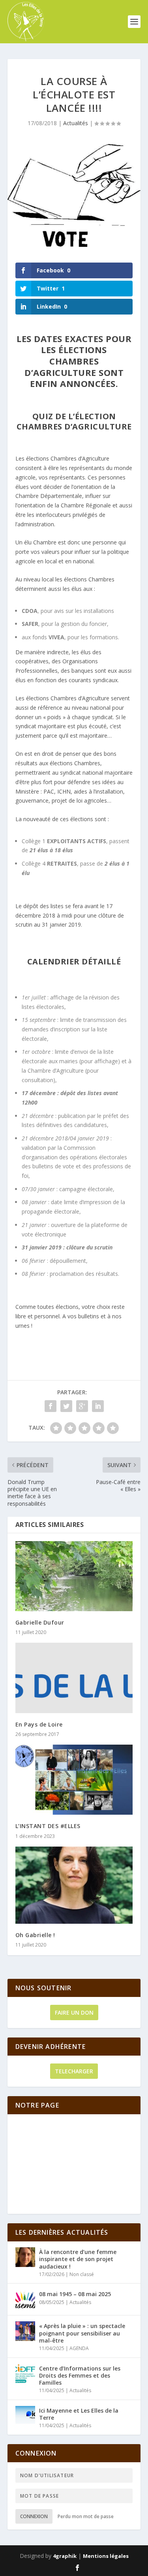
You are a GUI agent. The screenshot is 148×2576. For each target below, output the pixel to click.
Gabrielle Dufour (40, 1622)
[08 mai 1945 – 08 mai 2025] (25, 2299)
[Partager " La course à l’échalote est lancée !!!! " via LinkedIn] (98, 1406)
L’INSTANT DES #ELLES (48, 1826)
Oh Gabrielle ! (35, 1935)
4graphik (65, 2556)
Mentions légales (106, 2556)
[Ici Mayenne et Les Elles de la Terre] (25, 2416)
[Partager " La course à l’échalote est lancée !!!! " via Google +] (82, 1406)
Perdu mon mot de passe (86, 2516)
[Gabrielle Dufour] (74, 1576)
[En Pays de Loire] (74, 1678)
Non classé (82, 2274)
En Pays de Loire (39, 1724)
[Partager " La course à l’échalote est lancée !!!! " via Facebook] (51, 1406)
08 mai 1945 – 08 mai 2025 (75, 2294)
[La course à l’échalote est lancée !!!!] (74, 195)
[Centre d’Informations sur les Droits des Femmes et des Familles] (25, 2374)
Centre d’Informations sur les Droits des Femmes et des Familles (80, 2375)
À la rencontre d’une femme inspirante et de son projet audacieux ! (78, 2259)
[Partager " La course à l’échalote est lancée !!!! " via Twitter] (66, 1406)
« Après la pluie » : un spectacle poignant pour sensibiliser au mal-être (82, 2333)
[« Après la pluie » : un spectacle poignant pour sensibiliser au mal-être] (25, 2331)
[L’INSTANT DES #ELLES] (74, 1780)
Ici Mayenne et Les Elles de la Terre (79, 2414)
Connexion (34, 2516)
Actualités (76, 123)
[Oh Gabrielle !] (74, 1885)
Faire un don (74, 2012)
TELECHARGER (74, 2071)
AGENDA (79, 2348)
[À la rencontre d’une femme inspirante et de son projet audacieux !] (25, 2257)
